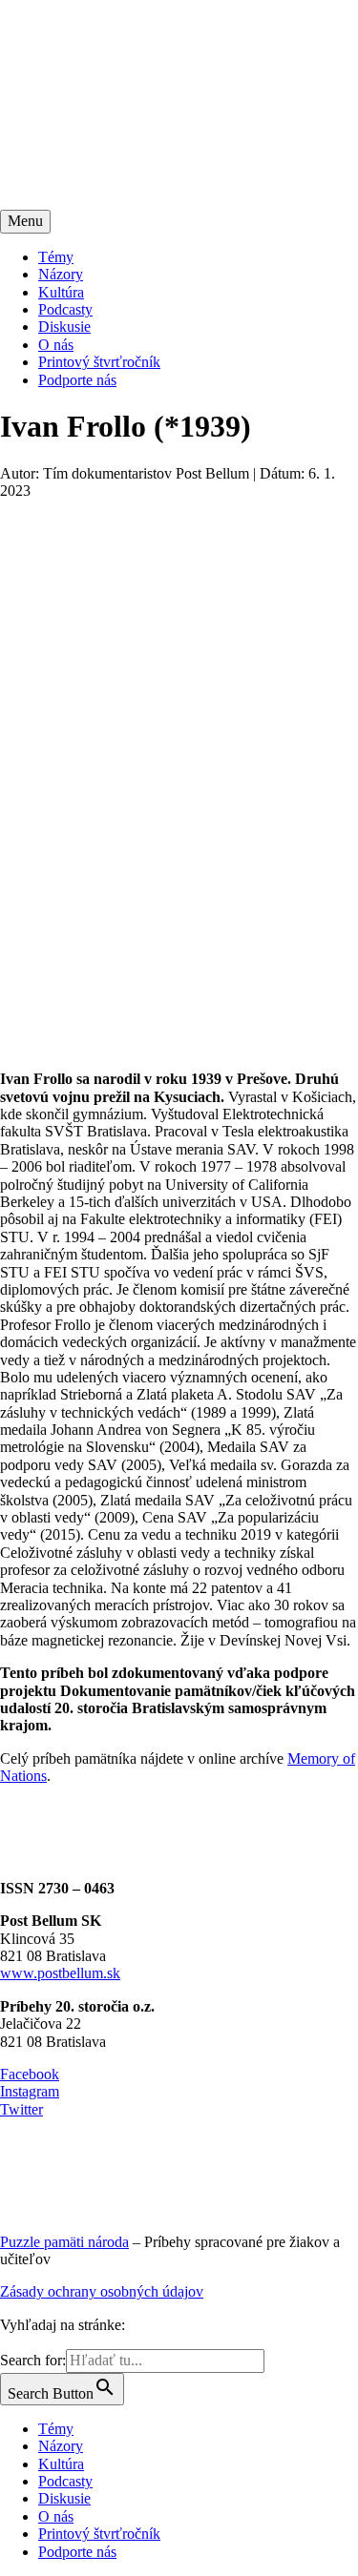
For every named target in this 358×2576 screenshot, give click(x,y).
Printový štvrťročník (99, 362)
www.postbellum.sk (60, 1973)
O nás (56, 345)
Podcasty (65, 309)
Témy (56, 257)
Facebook (30, 2074)
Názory (61, 274)
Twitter (21, 2109)
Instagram (30, 2091)
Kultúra (61, 292)
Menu (25, 221)
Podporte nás (77, 380)
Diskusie (64, 327)
